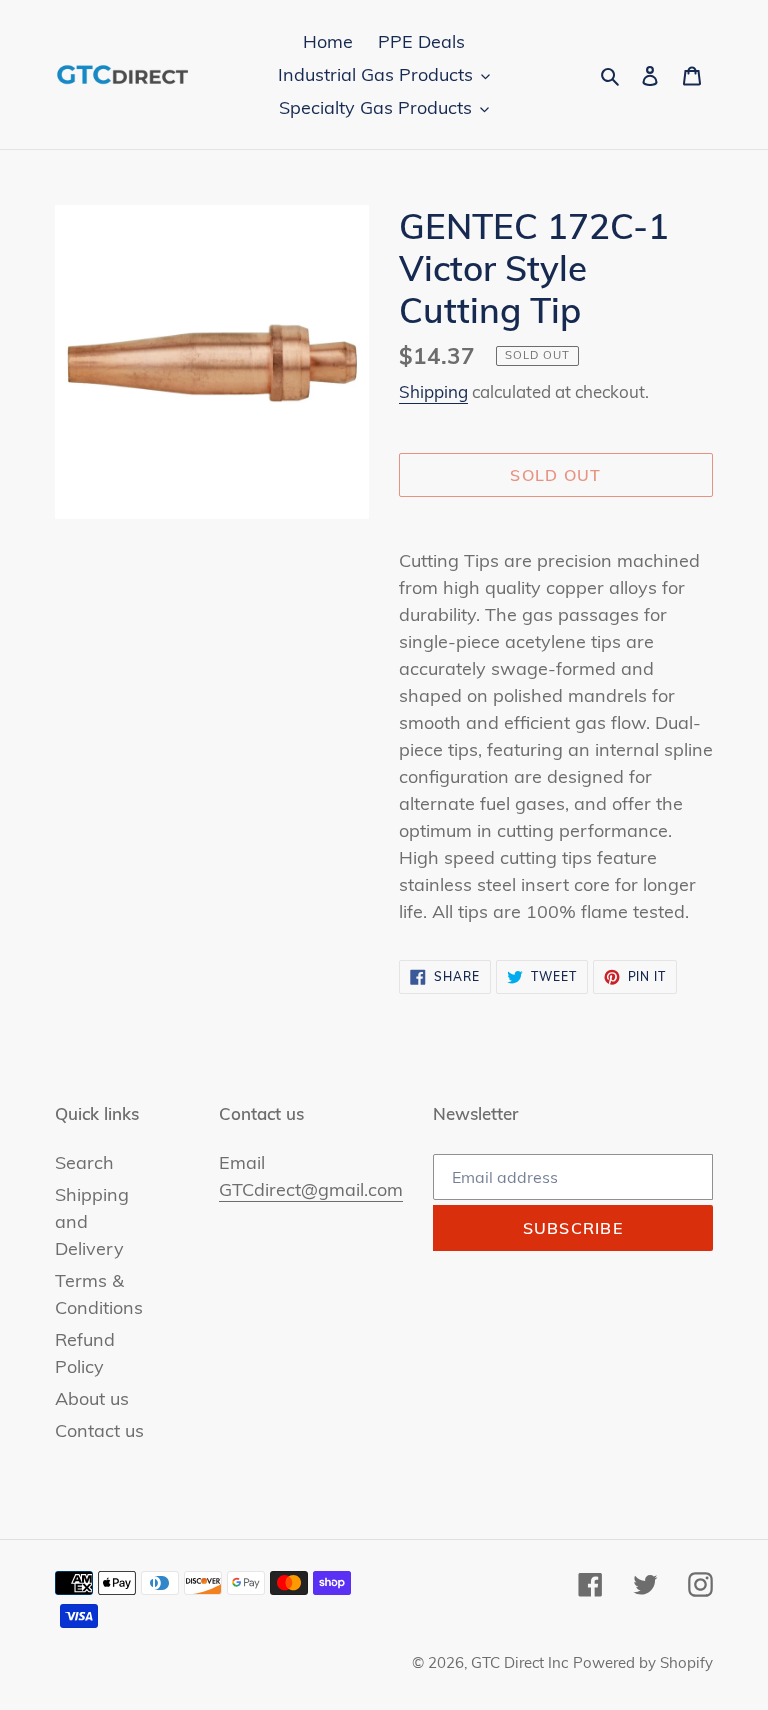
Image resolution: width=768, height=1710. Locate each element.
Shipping (433, 391)
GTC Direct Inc (519, 1662)
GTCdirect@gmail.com (311, 1189)
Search (84, 1162)
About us (92, 1398)
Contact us (99, 1430)
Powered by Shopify (643, 1662)
